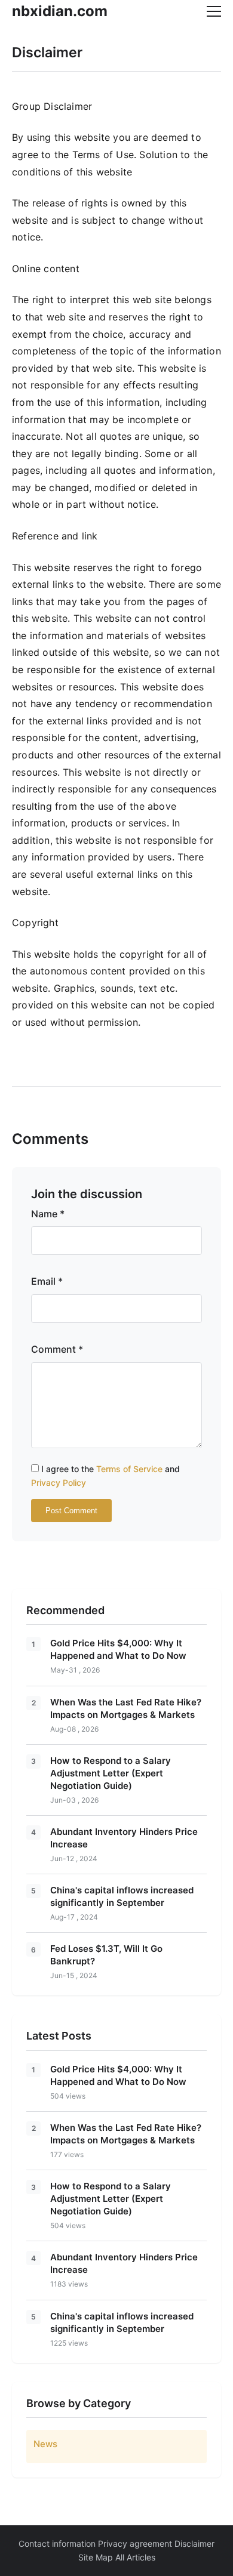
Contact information (57, 2543)
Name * (48, 1214)
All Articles (135, 2557)
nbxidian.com (60, 11)
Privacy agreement (135, 2543)
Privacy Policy (59, 1483)
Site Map (96, 2557)
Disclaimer (194, 2543)
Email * (47, 1281)
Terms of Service (129, 1469)
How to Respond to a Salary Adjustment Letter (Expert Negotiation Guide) (111, 1773)
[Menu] (214, 11)
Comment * (57, 1349)
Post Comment (71, 1511)
